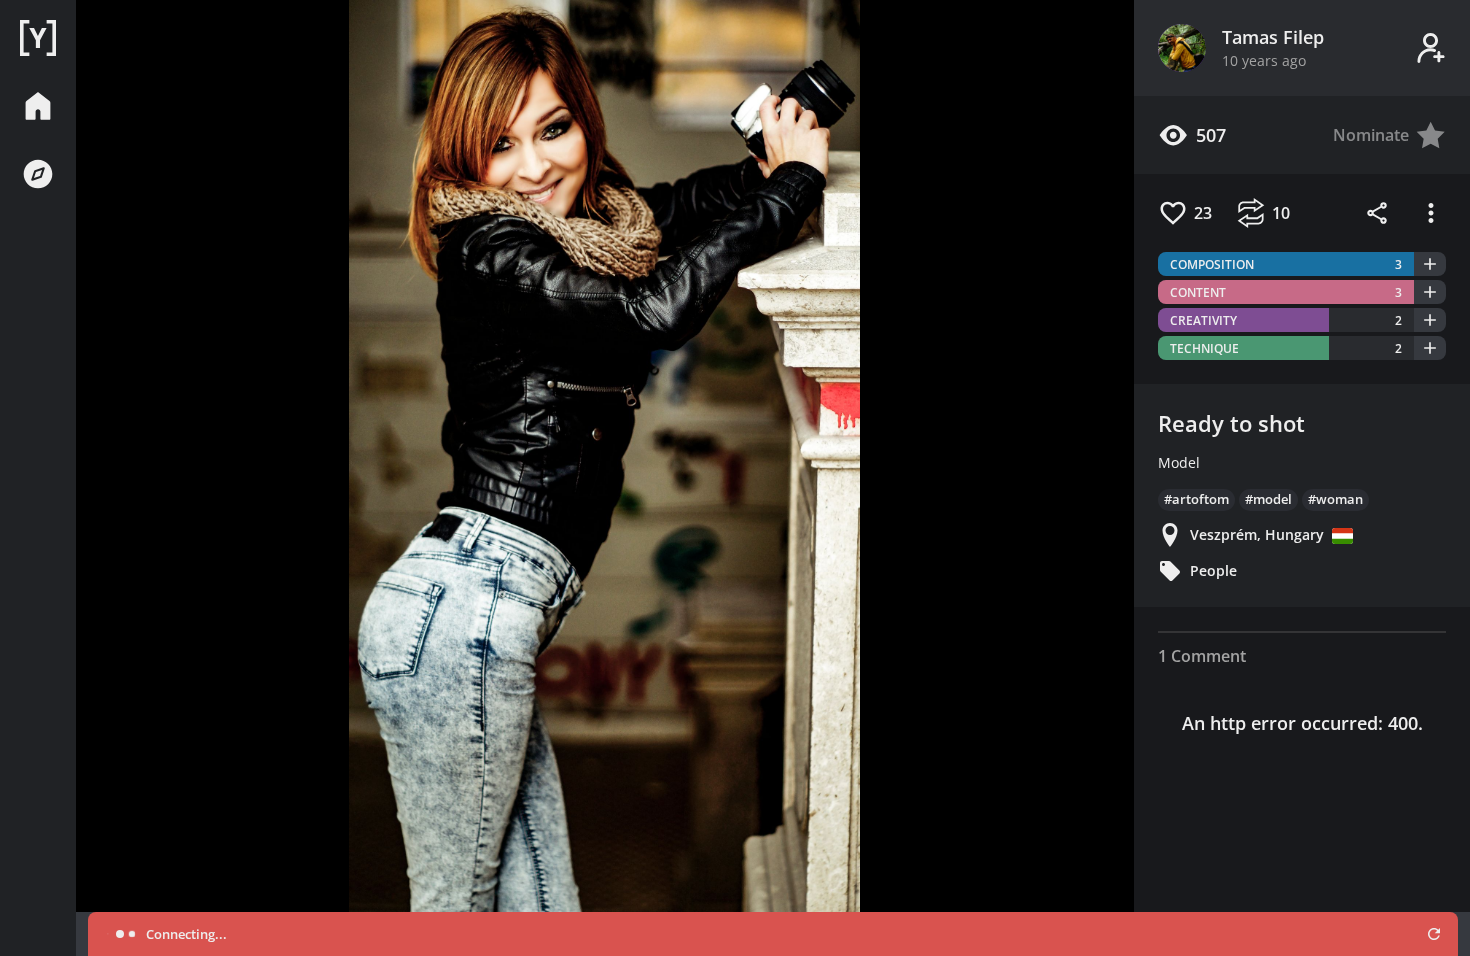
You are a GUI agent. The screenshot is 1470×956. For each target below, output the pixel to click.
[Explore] (38, 174)
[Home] (38, 38)
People (1213, 570)
